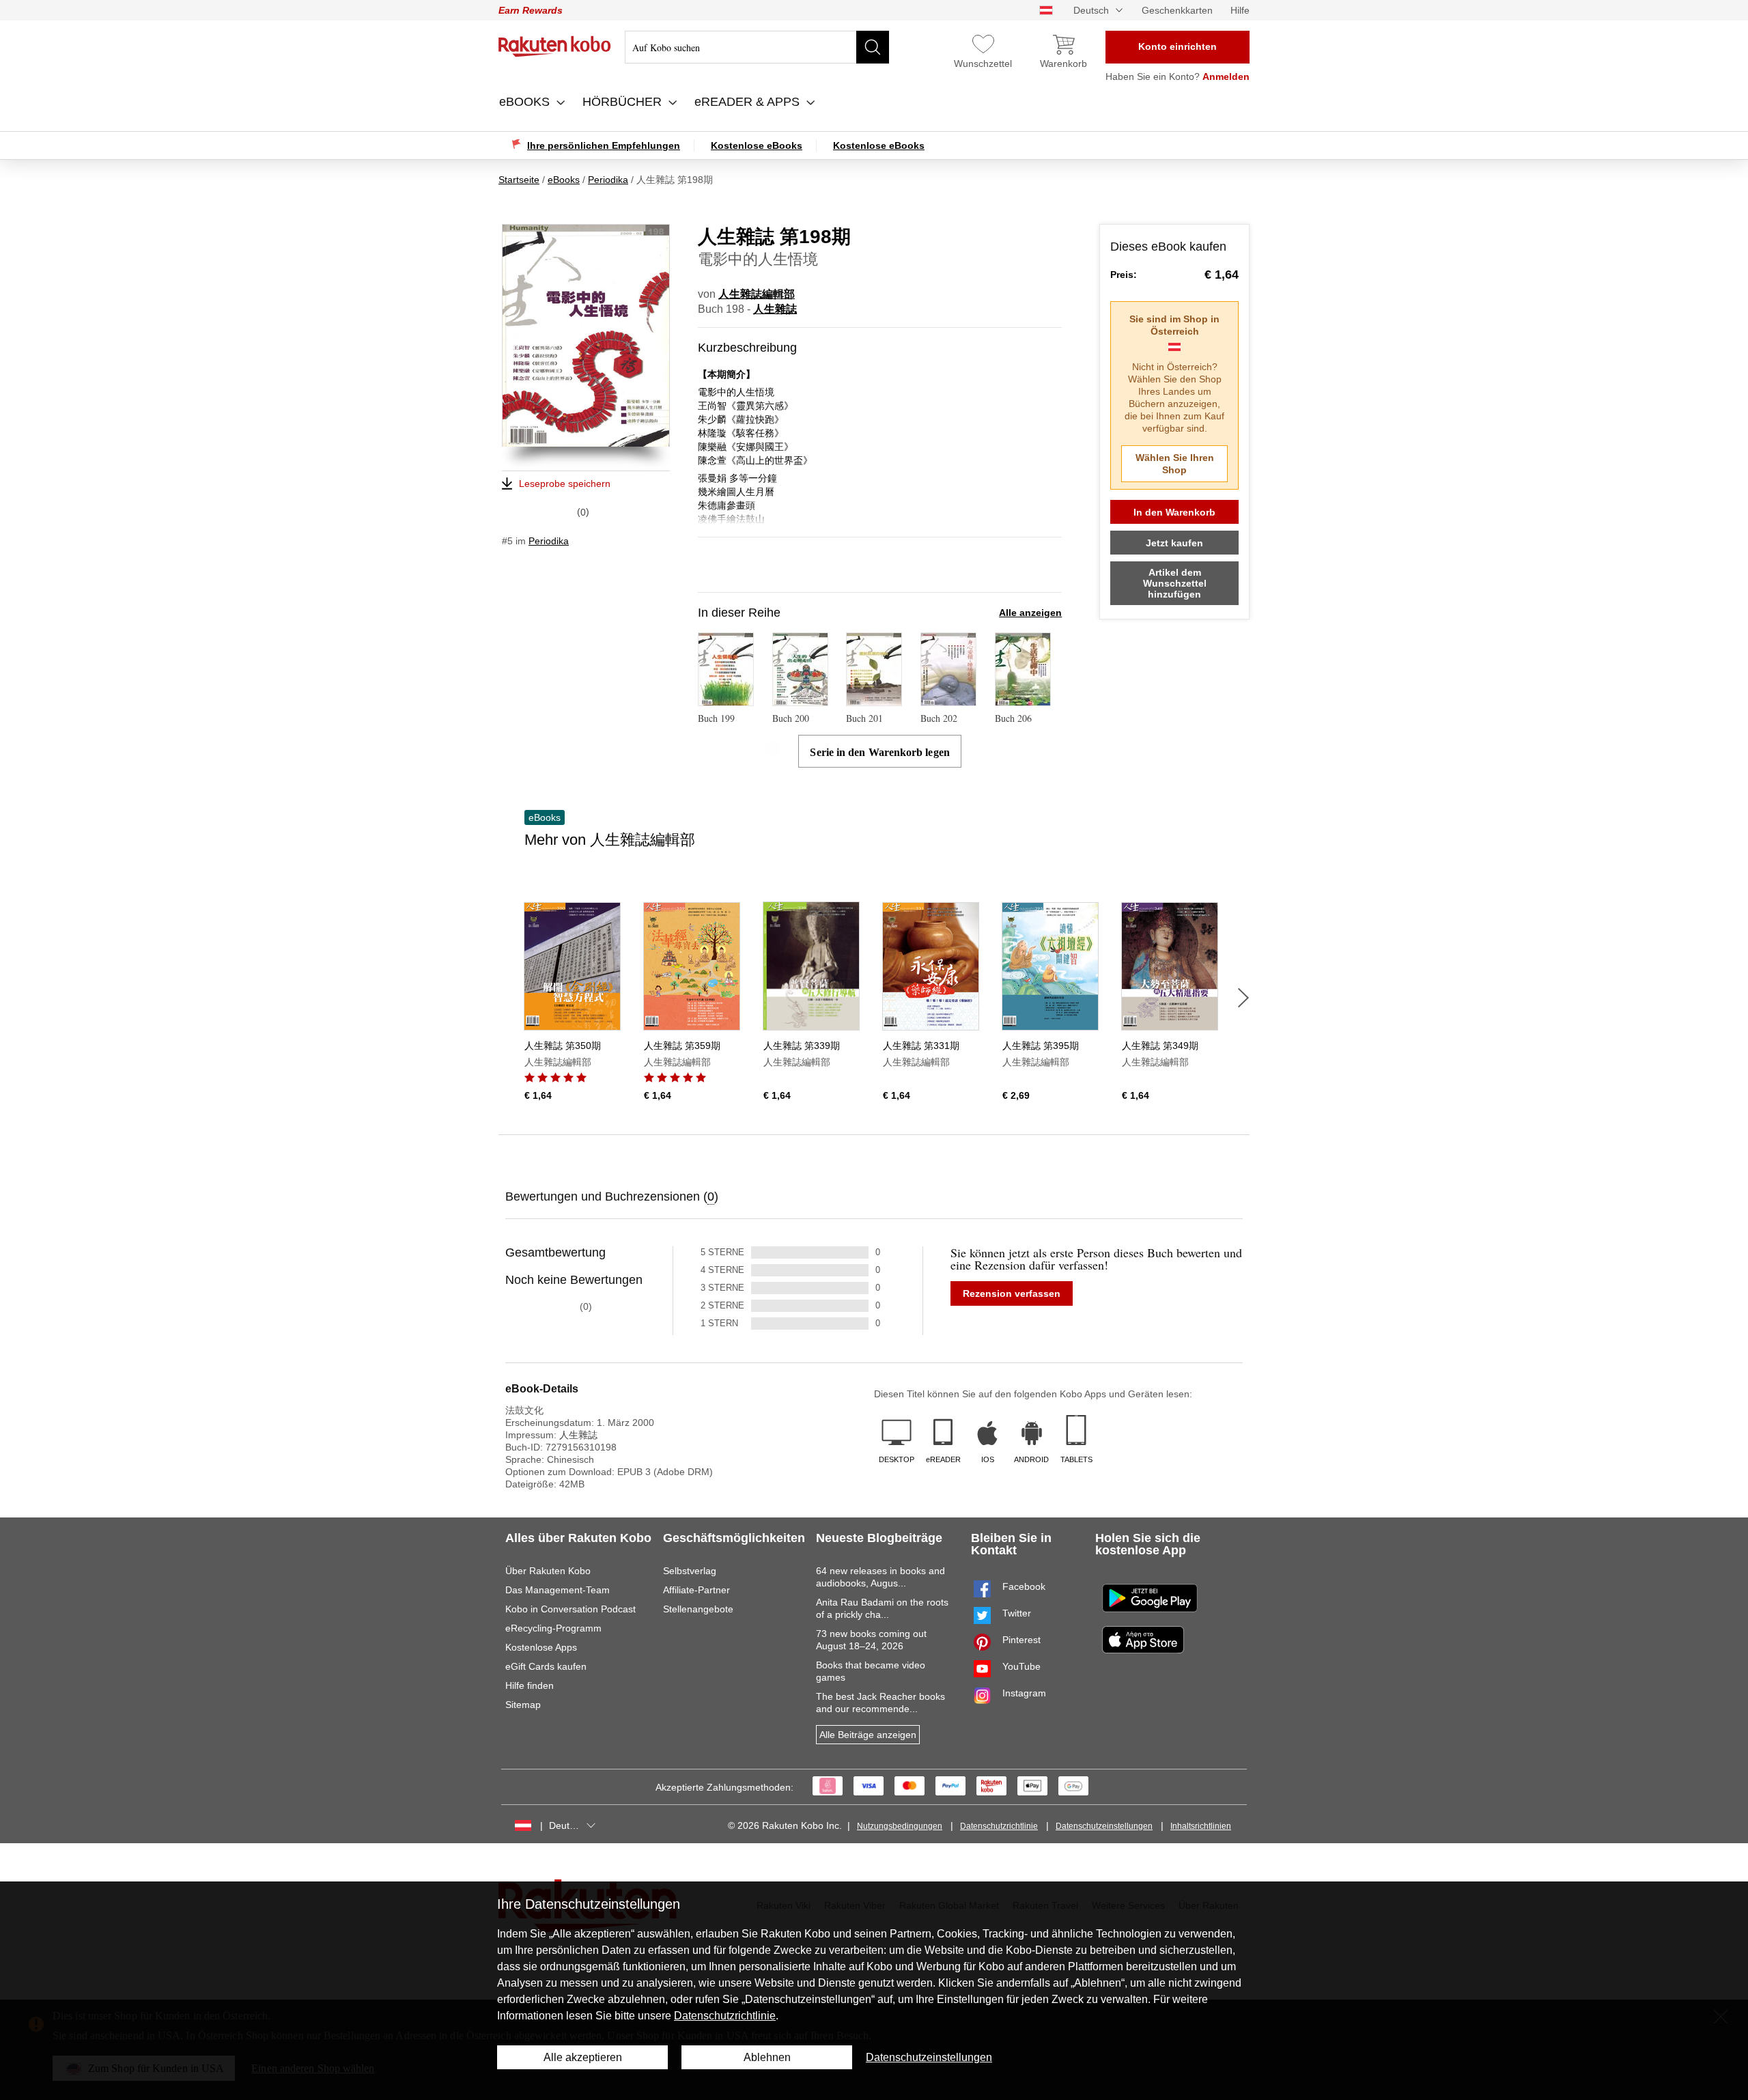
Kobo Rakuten (555, 46)
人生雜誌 (775, 309)
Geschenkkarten (1177, 10)
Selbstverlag (690, 1571)
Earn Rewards (531, 10)
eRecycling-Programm (553, 1628)
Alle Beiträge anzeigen (868, 1735)
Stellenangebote (698, 1609)
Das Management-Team (558, 1590)
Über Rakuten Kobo (548, 1571)
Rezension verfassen (1012, 1293)
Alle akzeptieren (583, 2057)
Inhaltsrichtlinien (1201, 1826)
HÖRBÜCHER (624, 102)
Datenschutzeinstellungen (1104, 1826)
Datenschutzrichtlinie (999, 1826)
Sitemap (523, 1705)
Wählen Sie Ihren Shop (1175, 464)
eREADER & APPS (749, 102)
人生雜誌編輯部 (757, 294)
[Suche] (873, 47)
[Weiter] (1243, 998)
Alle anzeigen (1030, 613)
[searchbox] (757, 47)
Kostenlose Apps (541, 1647)
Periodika (549, 541)
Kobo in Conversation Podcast (570, 1609)
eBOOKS (526, 102)
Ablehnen (767, 2057)
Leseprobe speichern (565, 484)
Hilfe (1240, 10)
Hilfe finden (530, 1685)
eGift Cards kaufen (546, 1666)
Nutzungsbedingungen (900, 1826)
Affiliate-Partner (696, 1590)
